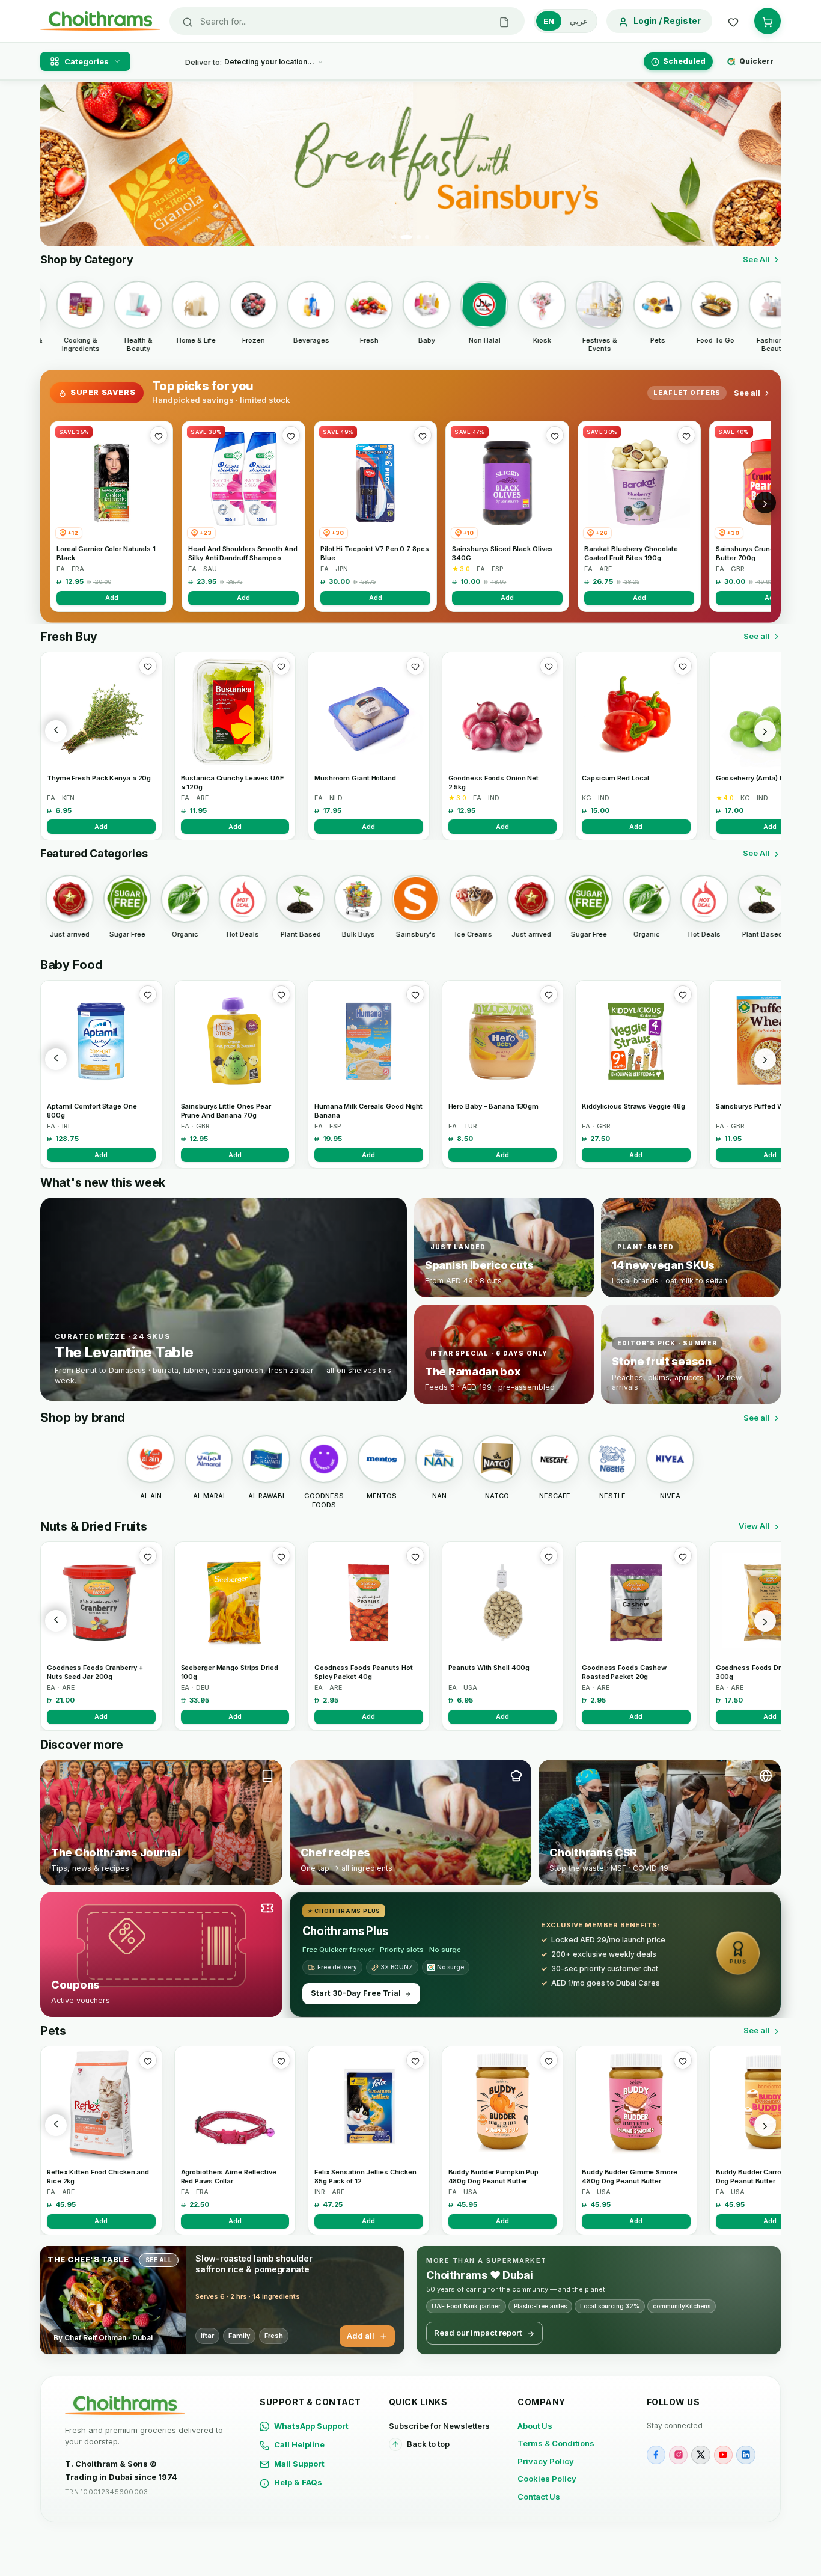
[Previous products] (56, 731)
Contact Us (539, 2497)
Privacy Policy (546, 2461)
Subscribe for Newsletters (439, 2426)
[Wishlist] (733, 21)
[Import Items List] (504, 21)
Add (112, 598)
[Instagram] (678, 2455)
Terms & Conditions (556, 2443)
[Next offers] (765, 503)
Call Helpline (299, 2444)
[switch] (566, 21)
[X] (700, 2455)
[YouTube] (723, 2455)
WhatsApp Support (311, 2426)
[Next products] (765, 731)
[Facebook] (656, 2455)
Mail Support (299, 2464)
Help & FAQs (298, 2482)
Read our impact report (478, 2333)
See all (747, 393)
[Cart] (768, 21)
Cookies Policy (547, 2479)
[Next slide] (765, 164)
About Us (535, 2426)
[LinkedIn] (746, 2455)
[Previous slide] (56, 164)
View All (754, 1526)
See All (756, 259)
